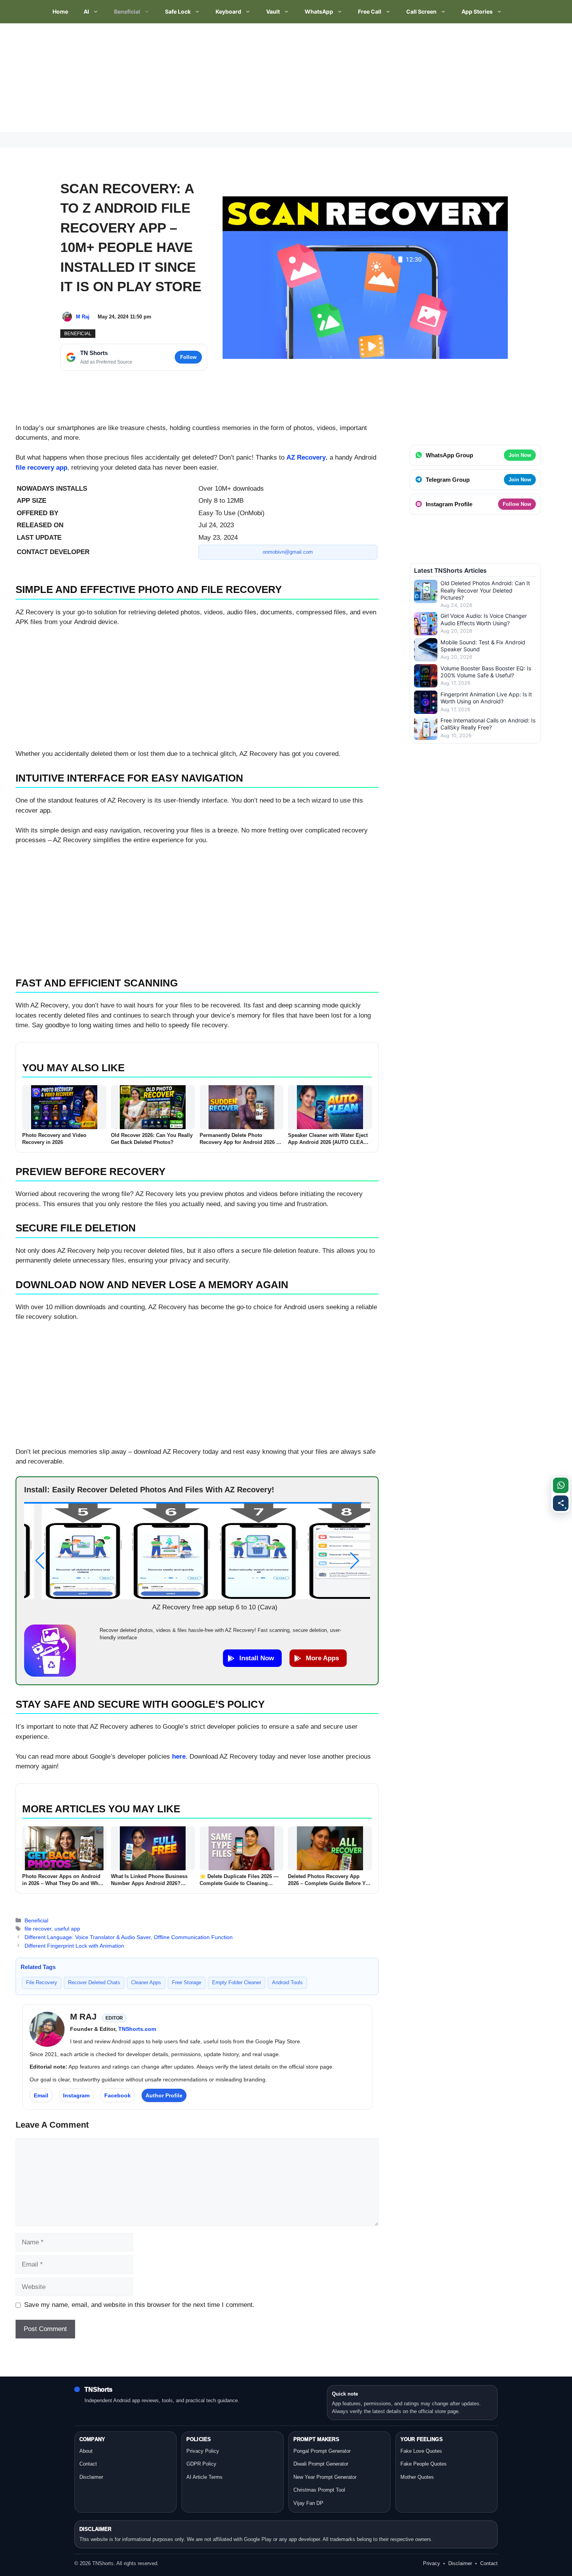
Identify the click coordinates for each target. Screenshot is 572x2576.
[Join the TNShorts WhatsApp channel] (561, 1485)
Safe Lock (178, 11)
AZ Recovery (306, 457)
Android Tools (287, 1982)
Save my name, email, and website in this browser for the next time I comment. (139, 2305)
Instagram (76, 2095)
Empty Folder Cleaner (237, 1982)
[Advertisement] (233, 78)
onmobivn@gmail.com (288, 552)
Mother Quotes (417, 2477)
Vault (273, 11)
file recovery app (41, 468)
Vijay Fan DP (308, 2503)
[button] (40, 1561)
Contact (88, 2464)
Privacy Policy (203, 2451)
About (86, 2451)
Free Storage (187, 1982)
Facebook (118, 2095)
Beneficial (127, 11)
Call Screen (421, 11)
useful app (67, 1929)
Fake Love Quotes (421, 2451)
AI (86, 11)
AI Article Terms (204, 2477)
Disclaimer (91, 2477)
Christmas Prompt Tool (319, 2490)
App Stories (477, 11)
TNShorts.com (137, 2029)
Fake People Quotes (424, 2464)
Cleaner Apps (146, 1982)
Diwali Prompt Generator (321, 2464)
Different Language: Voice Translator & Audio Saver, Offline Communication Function (129, 1937)
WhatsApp (319, 11)
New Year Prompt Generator (325, 2477)
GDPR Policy (201, 2464)
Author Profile (164, 2095)
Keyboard (228, 11)
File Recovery (42, 1982)
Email (41, 2095)
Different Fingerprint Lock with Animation (74, 1946)
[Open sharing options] (561, 1503)
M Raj (83, 317)
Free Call (370, 11)
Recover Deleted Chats (94, 1982)
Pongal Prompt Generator (322, 2451)
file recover (38, 1929)
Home (60, 11)
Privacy (432, 2563)
